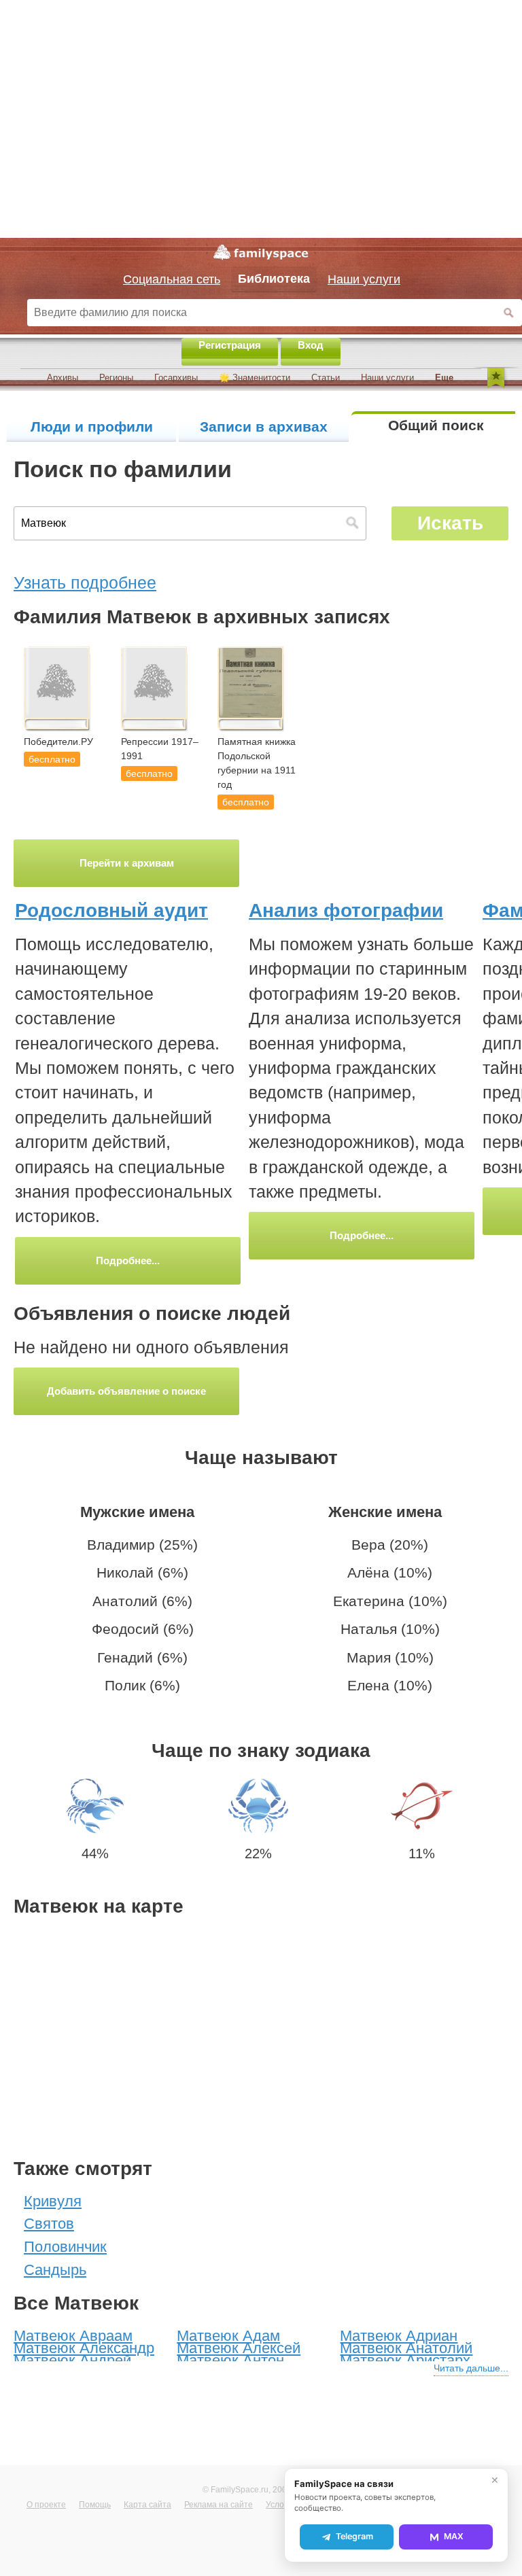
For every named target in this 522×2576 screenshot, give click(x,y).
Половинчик (65, 2247)
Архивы (63, 378)
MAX (454, 2536)
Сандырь (55, 2270)
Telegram (354, 2536)
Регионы (116, 378)
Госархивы (176, 378)
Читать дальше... (471, 2368)
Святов (49, 2224)
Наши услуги (387, 378)
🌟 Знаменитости (255, 378)
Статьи (326, 378)
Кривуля (53, 2201)
